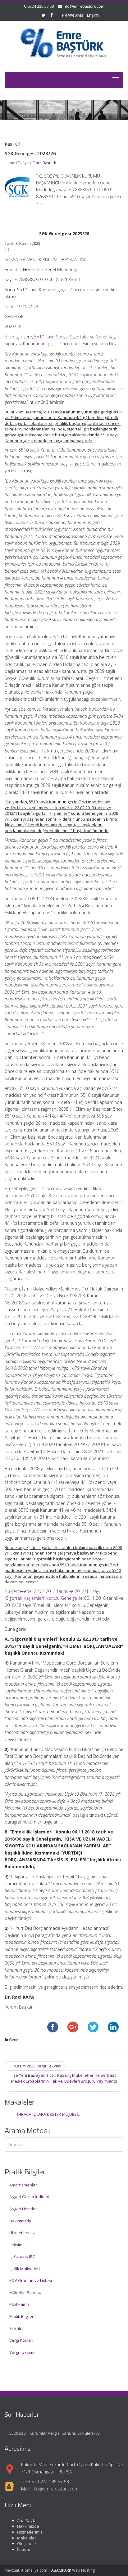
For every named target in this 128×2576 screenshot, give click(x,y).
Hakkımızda (20, 2221)
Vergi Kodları (21, 2340)
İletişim (16, 2245)
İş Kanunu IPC (22, 2256)
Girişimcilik (27, 2543)
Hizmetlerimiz (22, 2233)
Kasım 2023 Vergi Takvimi (35, 2066)
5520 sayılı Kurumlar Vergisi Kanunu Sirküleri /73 (55, 2433)
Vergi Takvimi (22, 2352)
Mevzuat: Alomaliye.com (26, 2570)
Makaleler (27, 2538)
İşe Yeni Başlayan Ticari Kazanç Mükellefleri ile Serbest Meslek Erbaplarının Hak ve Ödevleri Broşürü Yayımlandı (64, 2081)
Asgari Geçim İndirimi (29, 2197)
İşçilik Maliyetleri (25, 2269)
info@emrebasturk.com (84, 6)
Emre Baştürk (44, 163)
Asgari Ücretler (23, 2209)
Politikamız (19, 2304)
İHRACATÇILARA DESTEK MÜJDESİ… (49, 2114)
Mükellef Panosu (25, 2292)
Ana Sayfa (27, 2521)
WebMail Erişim (83, 15)
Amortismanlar (23, 2185)
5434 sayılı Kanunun (88, 375)
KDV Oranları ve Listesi (31, 2280)
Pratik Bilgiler (21, 2316)
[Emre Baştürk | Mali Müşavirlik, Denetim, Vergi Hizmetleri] (64, 42)
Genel (14, 2040)
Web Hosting (83, 2570)
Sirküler (17, 2328)
